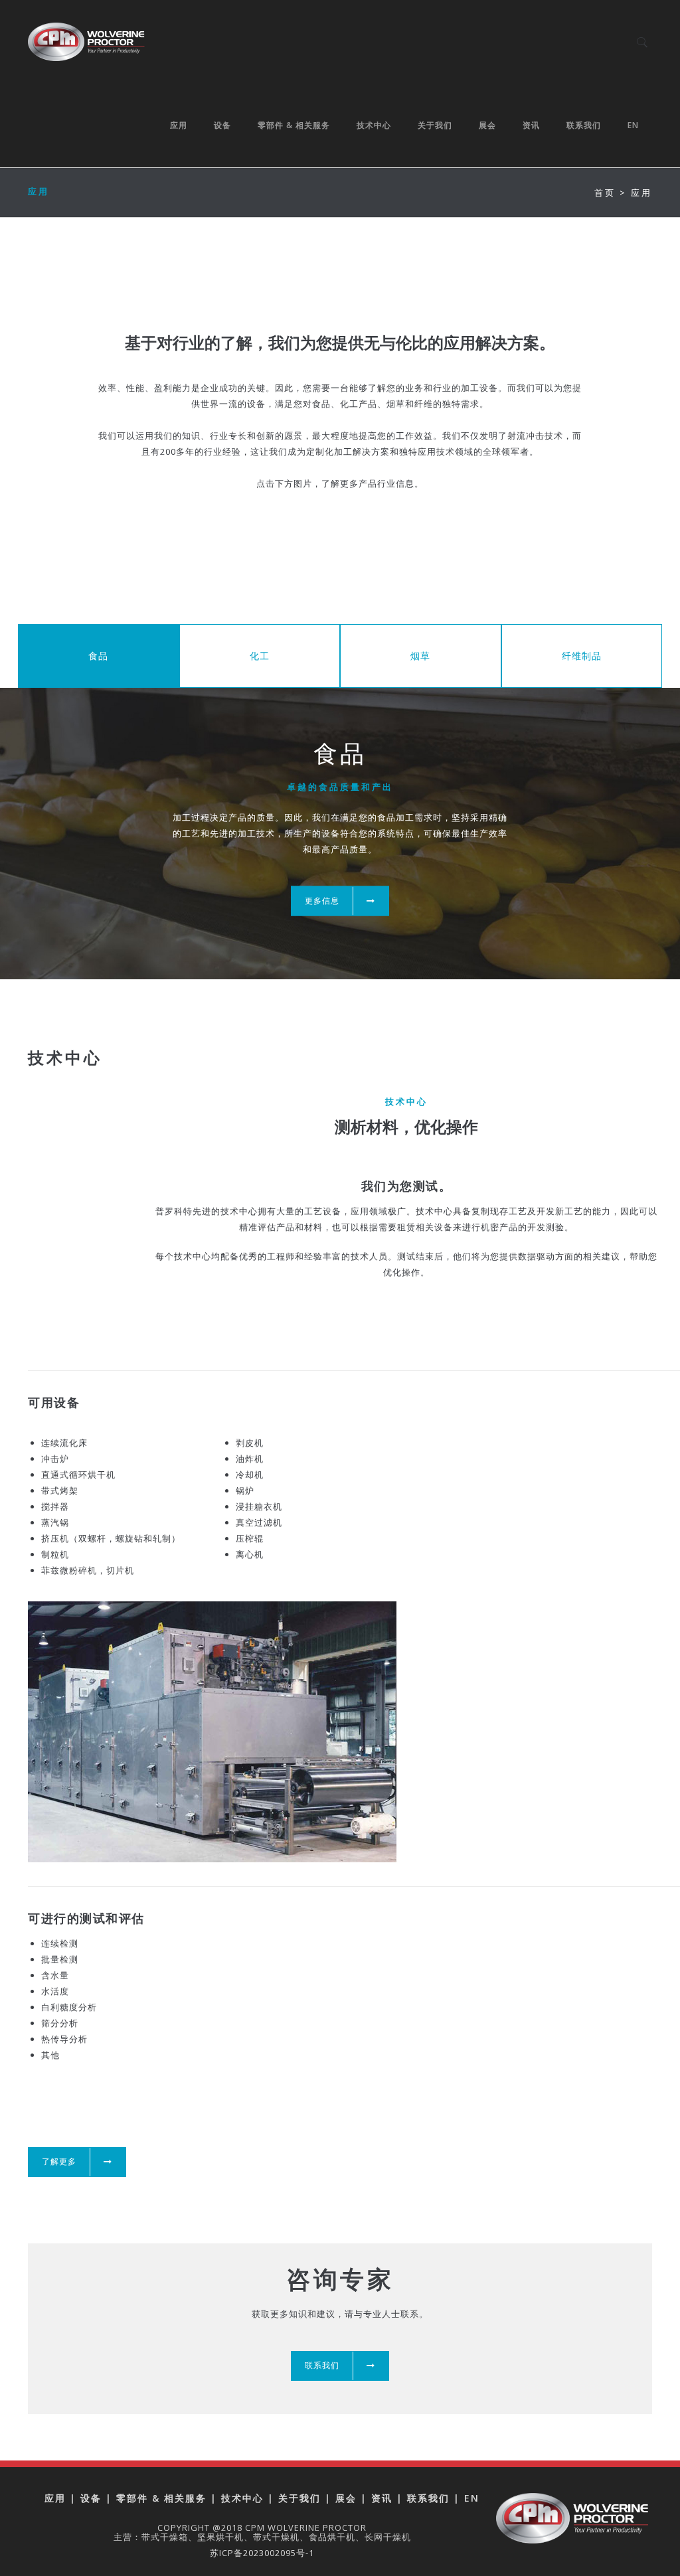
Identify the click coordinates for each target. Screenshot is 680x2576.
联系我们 (584, 125)
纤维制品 (582, 656)
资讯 (531, 125)
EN (633, 125)
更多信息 (322, 901)
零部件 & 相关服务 (294, 125)
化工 (260, 656)
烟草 (420, 656)
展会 (487, 125)
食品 (98, 656)
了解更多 (59, 2161)
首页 (605, 193)
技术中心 (374, 125)
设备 (222, 125)
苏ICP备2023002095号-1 (262, 2553)
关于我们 (435, 125)
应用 (179, 125)
